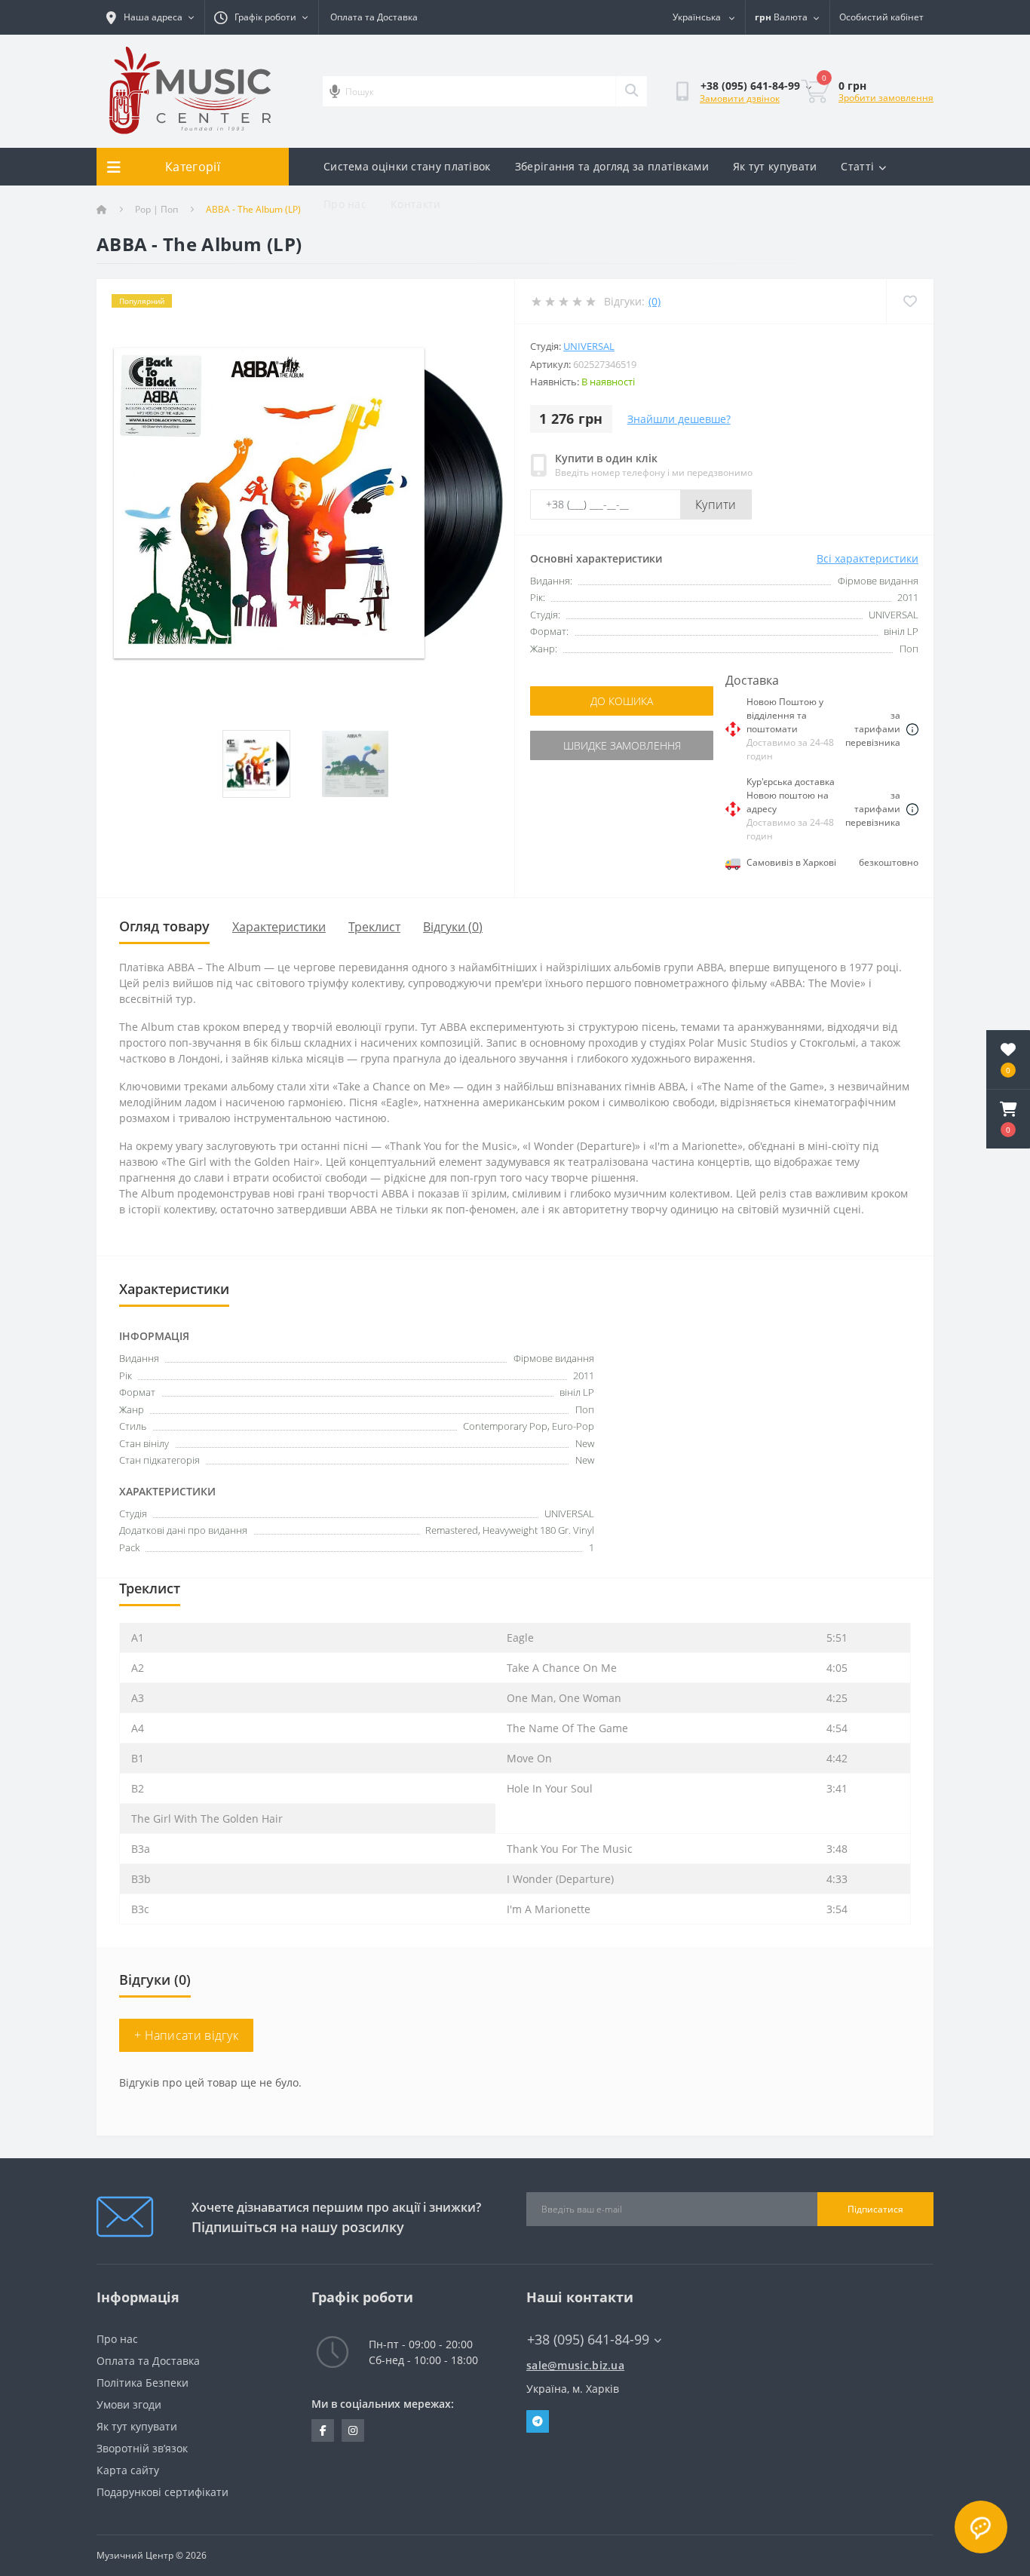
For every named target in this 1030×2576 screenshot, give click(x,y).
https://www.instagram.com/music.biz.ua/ (353, 2430)
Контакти (415, 204)
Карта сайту (128, 2470)
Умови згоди (129, 2404)
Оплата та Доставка (374, 17)
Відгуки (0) (453, 927)
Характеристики (279, 927)
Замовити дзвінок (740, 98)
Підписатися (875, 2209)
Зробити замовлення (886, 98)
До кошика (622, 701)
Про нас (345, 204)
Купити (716, 504)
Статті (857, 166)
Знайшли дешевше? (679, 419)
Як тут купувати (775, 166)
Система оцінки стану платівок (407, 166)
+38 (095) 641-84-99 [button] (588, 2340)
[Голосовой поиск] (335, 91)
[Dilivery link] (912, 729)
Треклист (374, 927)
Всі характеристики (868, 558)
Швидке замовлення (622, 745)
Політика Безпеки (143, 2383)
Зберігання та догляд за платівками (612, 166)
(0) (654, 301)
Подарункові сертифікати (162, 2492)
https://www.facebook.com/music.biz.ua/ (323, 2430)
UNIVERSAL (589, 346)
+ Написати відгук (186, 2035)
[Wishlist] (910, 301)
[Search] (631, 91)
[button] (1008, 1119)
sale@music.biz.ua (575, 2365)
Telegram (538, 2421)
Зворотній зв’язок (142, 2448)
